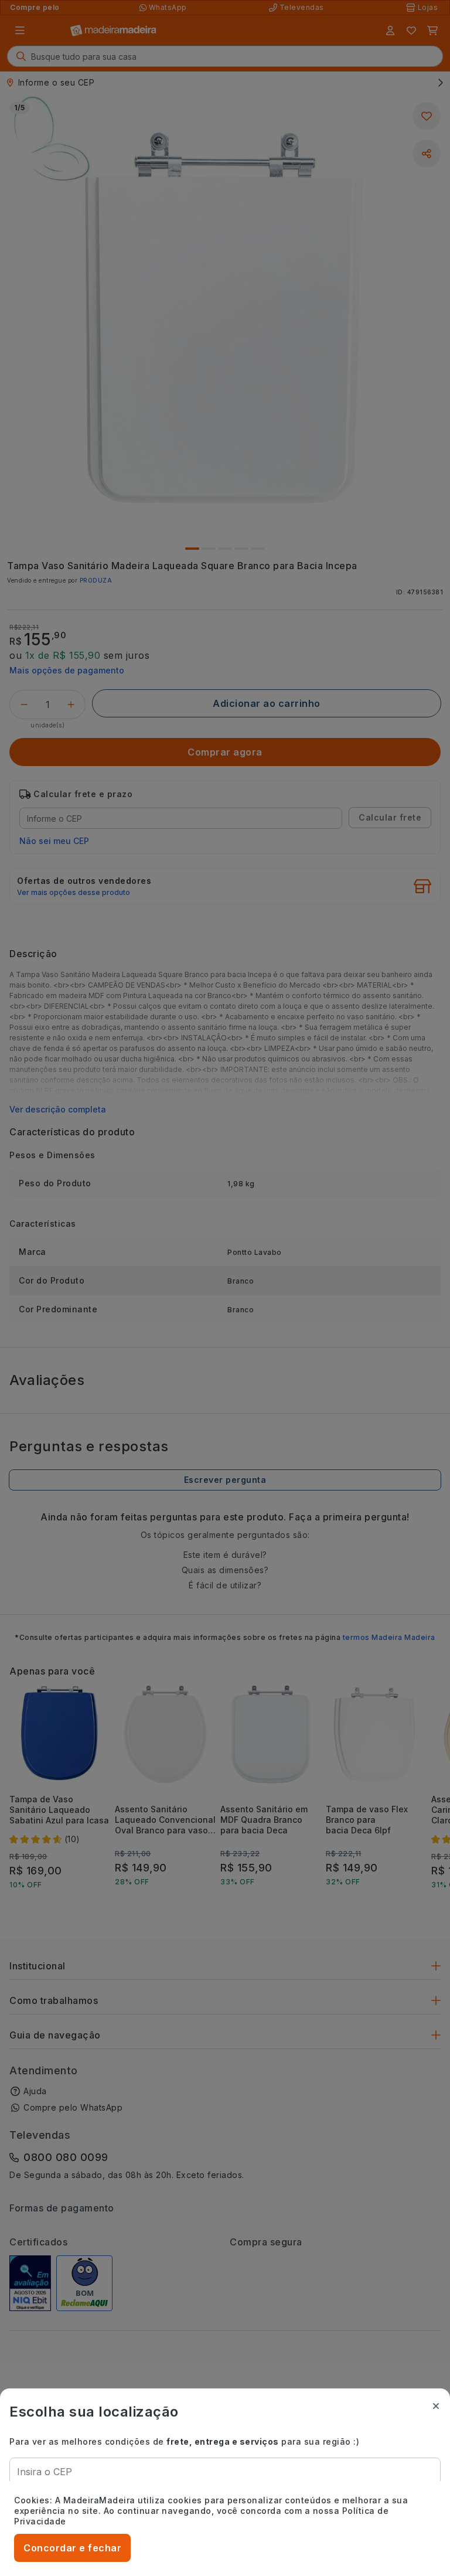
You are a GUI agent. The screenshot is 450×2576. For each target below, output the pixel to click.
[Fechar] (436, 2406)
